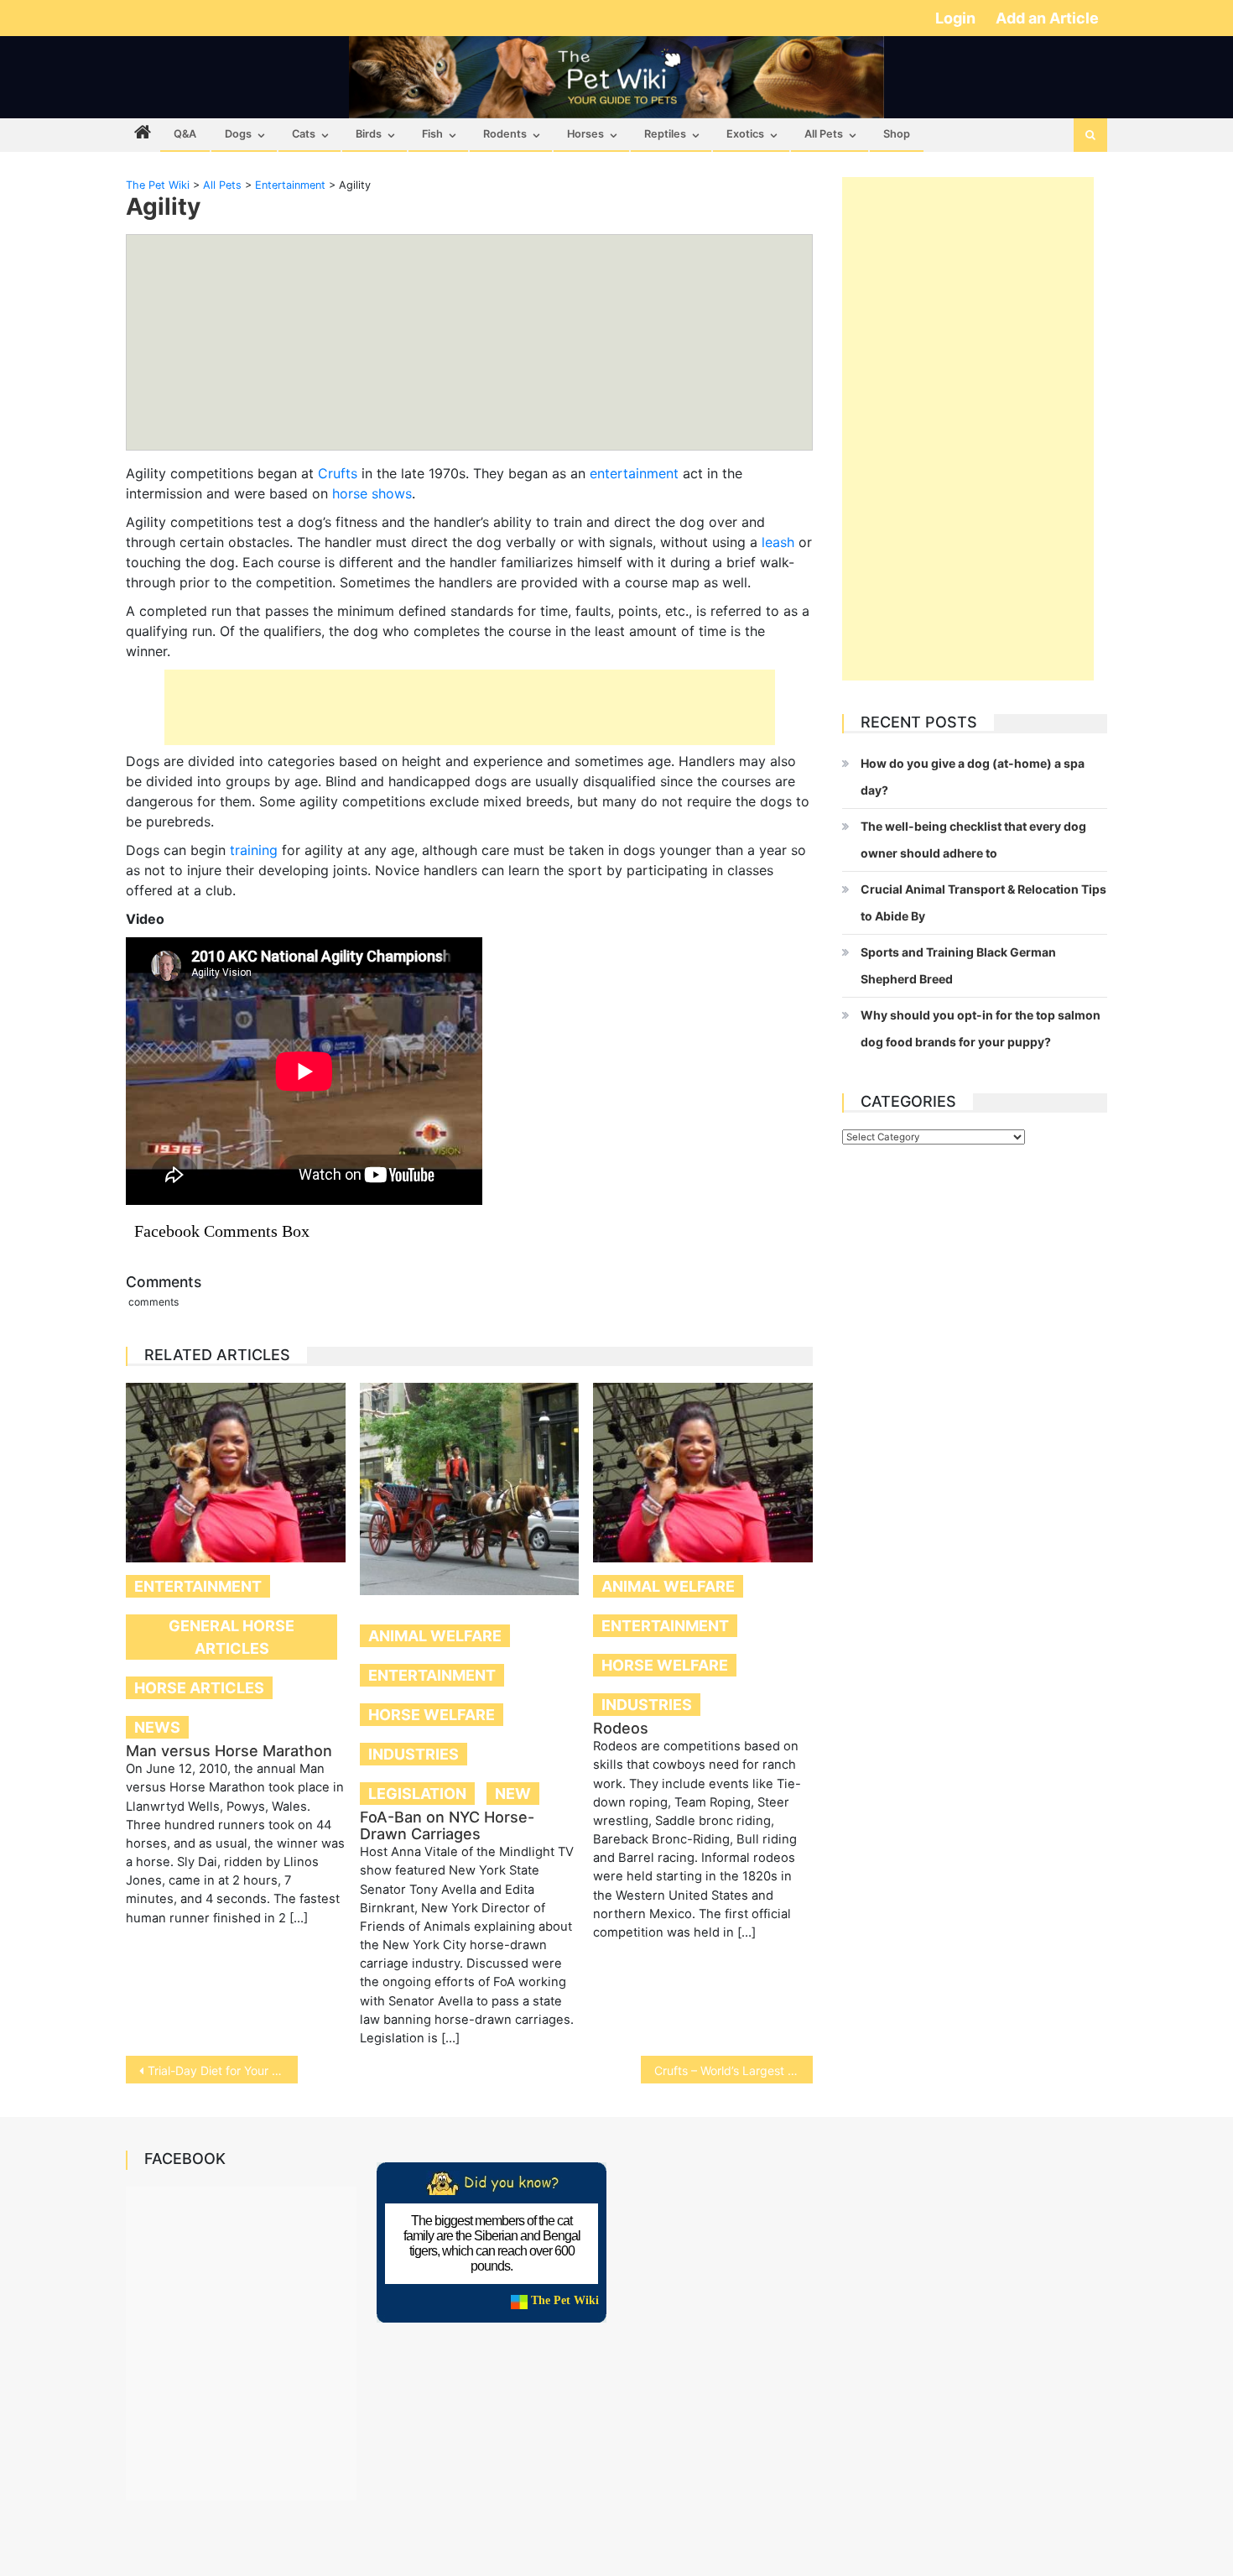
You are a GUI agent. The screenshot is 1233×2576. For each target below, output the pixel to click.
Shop (897, 134)
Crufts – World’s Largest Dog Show (734, 2070)
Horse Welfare (432, 1715)
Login (957, 18)
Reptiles (665, 134)
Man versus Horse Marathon (229, 1751)
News (157, 1727)
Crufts (338, 473)
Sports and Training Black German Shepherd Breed (958, 965)
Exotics (745, 134)
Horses (585, 134)
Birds (369, 134)
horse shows (372, 493)
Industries (414, 1754)
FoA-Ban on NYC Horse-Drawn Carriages (447, 1825)
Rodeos (621, 1728)
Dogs (238, 134)
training (254, 850)
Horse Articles (199, 1688)
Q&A (185, 134)
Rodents (505, 134)
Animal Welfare (435, 1636)
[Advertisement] (470, 707)
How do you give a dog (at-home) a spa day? (973, 777)
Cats (304, 134)
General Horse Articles (232, 1637)
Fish (432, 134)
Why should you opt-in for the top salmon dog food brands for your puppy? (981, 1028)
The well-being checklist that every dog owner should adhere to (973, 840)
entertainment (634, 473)
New (513, 1794)
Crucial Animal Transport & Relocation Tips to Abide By (983, 902)
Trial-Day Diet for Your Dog (221, 2070)
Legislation (417, 1794)
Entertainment (198, 1586)
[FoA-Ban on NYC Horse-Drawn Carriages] (470, 1489)
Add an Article (1047, 18)
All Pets (824, 134)
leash (778, 542)
